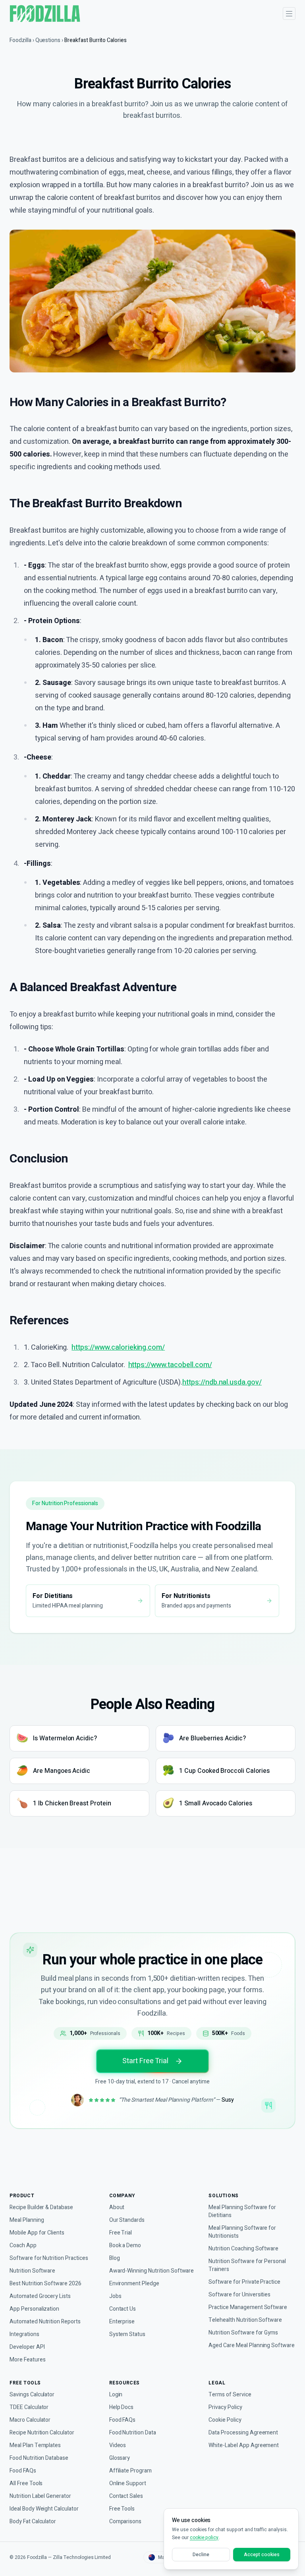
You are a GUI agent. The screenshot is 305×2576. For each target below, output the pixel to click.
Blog (115, 2258)
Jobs (115, 2296)
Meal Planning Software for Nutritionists (242, 2232)
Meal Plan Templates (35, 2446)
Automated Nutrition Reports (45, 2322)
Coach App (23, 2246)
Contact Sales (126, 2496)
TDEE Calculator (29, 2407)
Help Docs (122, 2407)
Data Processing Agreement (243, 2433)
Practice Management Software (248, 2307)
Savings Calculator (32, 2395)
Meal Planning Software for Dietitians (242, 2212)
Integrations (24, 2334)
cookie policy (204, 2538)
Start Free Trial (145, 2061)
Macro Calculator (30, 2420)
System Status (127, 2334)
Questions (48, 40)
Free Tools (122, 2509)
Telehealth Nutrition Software (245, 2320)
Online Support (128, 2484)
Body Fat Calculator (33, 2522)
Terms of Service (230, 2395)
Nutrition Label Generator (40, 2496)
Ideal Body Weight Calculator (44, 2509)
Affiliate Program (130, 2471)
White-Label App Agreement (244, 2446)
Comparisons (125, 2522)
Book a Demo (125, 2246)
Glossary (120, 2458)
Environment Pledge (134, 2284)
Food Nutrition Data (133, 2433)
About (117, 2208)
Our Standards (127, 2220)
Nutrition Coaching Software (243, 2249)
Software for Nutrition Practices (49, 2258)
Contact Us (123, 2309)
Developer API (27, 2347)
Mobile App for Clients (37, 2233)
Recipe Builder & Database (41, 2208)
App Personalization (34, 2309)
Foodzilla (20, 40)
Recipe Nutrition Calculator (42, 2433)
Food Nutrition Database (39, 2458)
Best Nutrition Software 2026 (45, 2284)
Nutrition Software (32, 2271)
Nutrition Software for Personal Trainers (247, 2265)
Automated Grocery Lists (40, 2296)
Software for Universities (239, 2295)
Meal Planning (27, 2220)
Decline (201, 2555)
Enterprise (122, 2322)
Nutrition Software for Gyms (243, 2333)
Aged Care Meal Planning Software (252, 2346)
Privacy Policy (225, 2407)
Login (116, 2395)
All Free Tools (26, 2484)
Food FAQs (23, 2471)
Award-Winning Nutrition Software (152, 2271)
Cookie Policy (225, 2420)
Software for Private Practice (244, 2282)
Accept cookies (262, 2555)
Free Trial (121, 2233)
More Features (27, 2360)
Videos (118, 2446)
